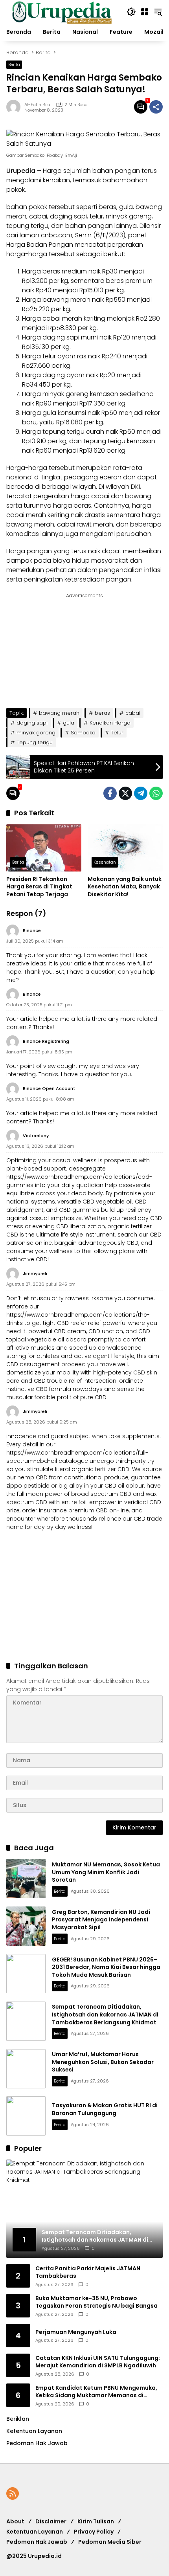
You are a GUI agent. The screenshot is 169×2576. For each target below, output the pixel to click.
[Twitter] (125, 793)
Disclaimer (51, 2521)
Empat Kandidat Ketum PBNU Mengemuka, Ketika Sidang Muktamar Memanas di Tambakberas (96, 2392)
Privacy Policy (94, 2532)
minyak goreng (36, 733)
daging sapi (32, 723)
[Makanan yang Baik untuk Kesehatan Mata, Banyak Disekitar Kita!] (125, 848)
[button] (131, 12)
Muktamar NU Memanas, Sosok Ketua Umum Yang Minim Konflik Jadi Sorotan (106, 1872)
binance (32, 930)
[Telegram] (141, 793)
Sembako (83, 733)
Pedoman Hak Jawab (37, 2542)
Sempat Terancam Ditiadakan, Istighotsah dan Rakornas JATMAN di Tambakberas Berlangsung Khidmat (105, 2014)
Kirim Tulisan (96, 2521)
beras (102, 713)
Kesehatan (105, 862)
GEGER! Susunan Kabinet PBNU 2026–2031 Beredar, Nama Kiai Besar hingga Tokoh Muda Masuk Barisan (106, 1967)
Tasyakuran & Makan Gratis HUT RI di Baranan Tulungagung (105, 2109)
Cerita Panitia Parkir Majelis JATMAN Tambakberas (88, 2272)
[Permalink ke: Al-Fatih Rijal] (15, 107)
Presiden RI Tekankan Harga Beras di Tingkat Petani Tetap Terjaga (39, 887)
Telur (117, 733)
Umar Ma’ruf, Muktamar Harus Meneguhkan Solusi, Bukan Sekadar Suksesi (103, 2062)
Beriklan (18, 2419)
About (15, 2521)
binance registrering (46, 1041)
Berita (14, 64)
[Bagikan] (156, 107)
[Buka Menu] (145, 12)
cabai (133, 713)
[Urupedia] (62, 11)
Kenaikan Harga (110, 723)
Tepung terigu (35, 742)
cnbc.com (57, 235)
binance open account (49, 1088)
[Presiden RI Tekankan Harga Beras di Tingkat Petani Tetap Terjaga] (44, 848)
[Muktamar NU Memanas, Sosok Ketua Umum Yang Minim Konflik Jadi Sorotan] (26, 1879)
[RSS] (13, 2493)
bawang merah (59, 713)
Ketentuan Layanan (34, 2431)
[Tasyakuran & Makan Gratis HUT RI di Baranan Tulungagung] (26, 2116)
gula (69, 723)
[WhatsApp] (156, 793)
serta (15, 579)
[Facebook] (110, 793)
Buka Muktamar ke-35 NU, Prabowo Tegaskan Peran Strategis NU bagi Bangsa (96, 2302)
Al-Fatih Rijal (38, 105)
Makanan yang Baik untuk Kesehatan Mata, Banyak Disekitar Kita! (125, 887)
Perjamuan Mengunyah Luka (76, 2332)
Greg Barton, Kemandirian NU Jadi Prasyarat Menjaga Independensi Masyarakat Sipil (101, 1920)
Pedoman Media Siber (110, 2542)
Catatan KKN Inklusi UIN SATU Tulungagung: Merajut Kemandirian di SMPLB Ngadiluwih (98, 2362)
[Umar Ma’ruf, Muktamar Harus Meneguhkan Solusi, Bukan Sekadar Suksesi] (26, 2069)
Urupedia (21, 171)
